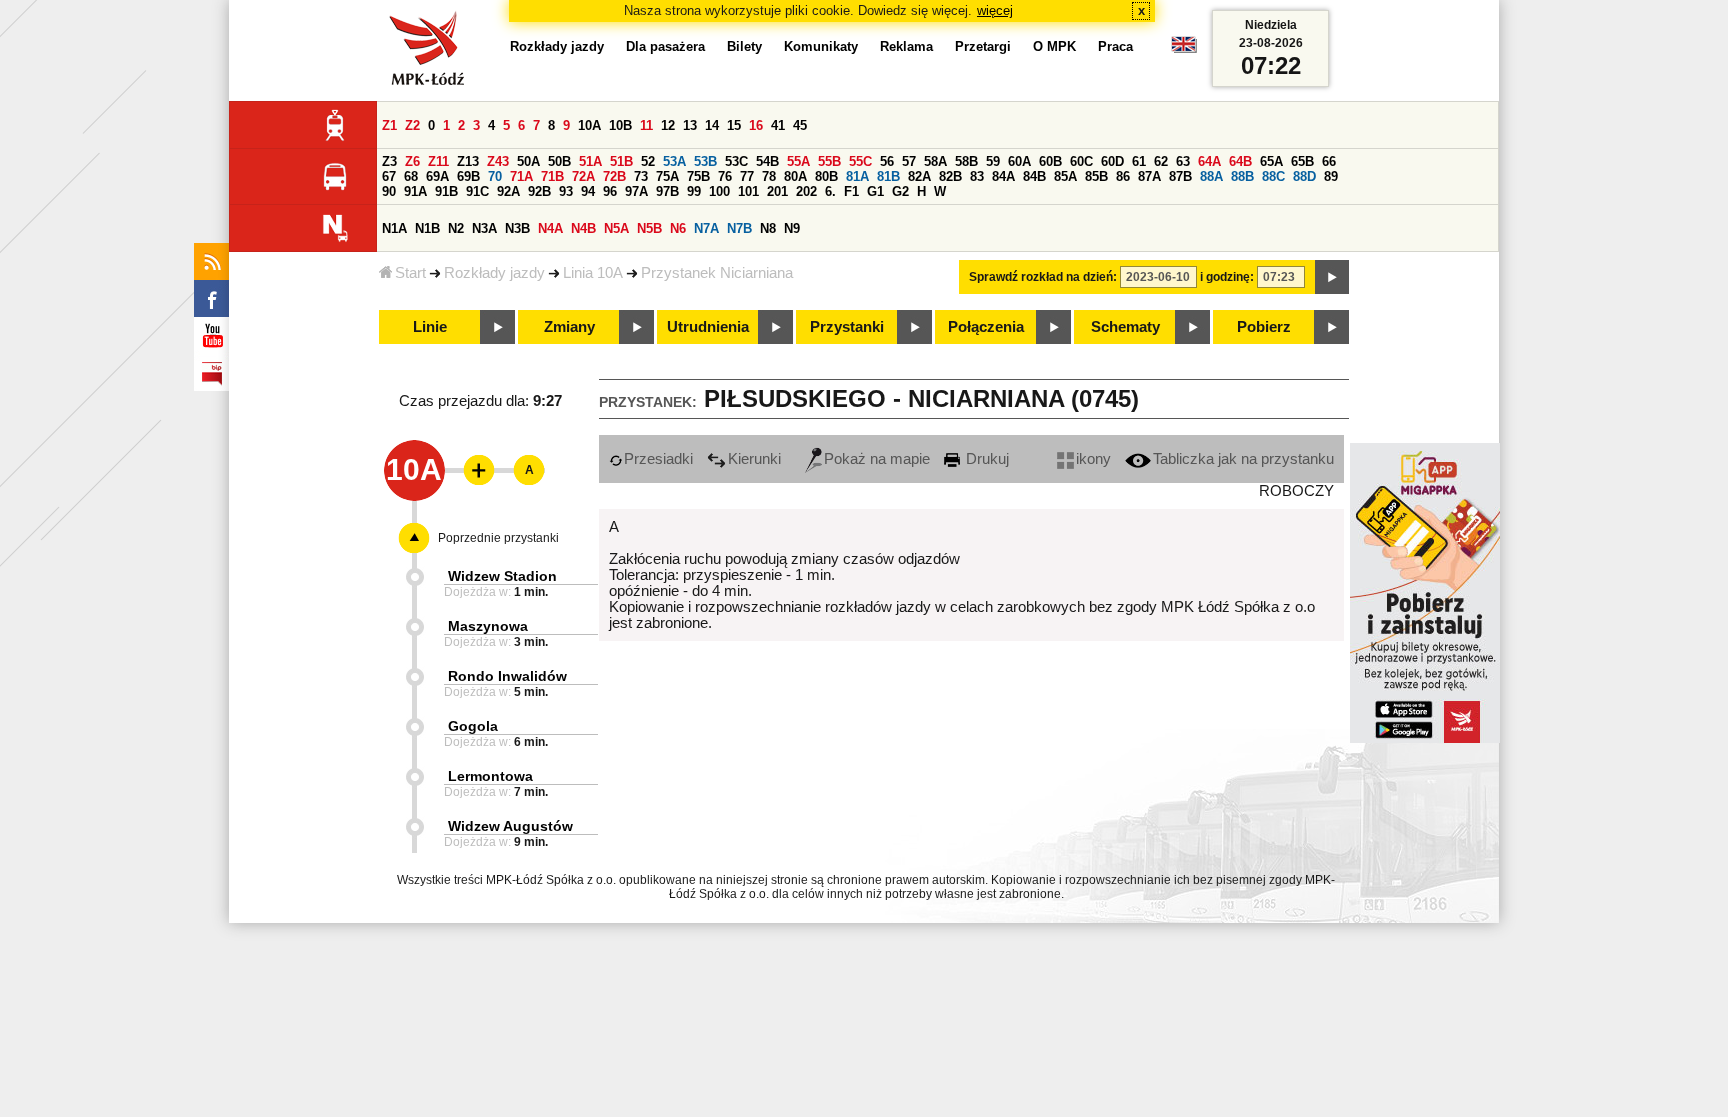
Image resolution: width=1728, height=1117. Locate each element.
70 (495, 176)
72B (614, 176)
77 (747, 176)
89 (1331, 176)
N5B (649, 228)
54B (767, 161)
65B (1302, 161)
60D (1112, 161)
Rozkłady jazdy (494, 273)
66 (1329, 161)
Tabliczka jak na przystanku (1243, 459)
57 (909, 161)
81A (857, 176)
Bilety (744, 46)
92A (508, 191)
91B (446, 191)
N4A (550, 228)
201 (777, 191)
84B (1034, 176)
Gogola (473, 726)
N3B (517, 228)
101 (748, 191)
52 (648, 161)
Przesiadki (658, 459)
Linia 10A (593, 273)
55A (798, 161)
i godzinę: (1227, 277)
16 (756, 125)
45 (800, 125)
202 (806, 191)
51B (621, 161)
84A (1003, 176)
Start (410, 273)
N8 (768, 228)
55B (829, 161)
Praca (1115, 46)
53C (736, 161)
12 (668, 125)
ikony (1093, 459)
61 (1139, 161)
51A (590, 161)
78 (769, 176)
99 (694, 191)
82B (950, 176)
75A (667, 176)
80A (795, 176)
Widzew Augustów (510, 826)
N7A (706, 228)
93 (566, 191)
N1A (394, 228)
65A (1271, 161)
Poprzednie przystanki (498, 538)
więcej (995, 10)
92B (539, 191)
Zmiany (569, 327)
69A (437, 176)
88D (1304, 176)
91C (477, 191)
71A (521, 176)
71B (552, 176)
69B (468, 176)
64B (1240, 161)
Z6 (412, 161)
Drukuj (985, 459)
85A (1065, 176)
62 (1161, 161)
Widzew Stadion (502, 576)
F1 (851, 191)
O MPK (1054, 46)
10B (620, 125)
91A (415, 191)
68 (411, 176)
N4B (583, 228)
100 (719, 191)
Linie (430, 327)
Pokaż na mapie (877, 459)
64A (1209, 161)
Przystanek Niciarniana (717, 273)
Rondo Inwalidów (507, 676)
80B (826, 176)
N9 (792, 228)
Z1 (389, 125)
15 (734, 125)
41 (778, 125)
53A (674, 161)
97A (636, 191)
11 (646, 125)
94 (588, 191)
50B (559, 161)
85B (1096, 176)
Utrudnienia (708, 327)
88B (1242, 176)
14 (712, 125)
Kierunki (754, 459)
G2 (900, 191)
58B (966, 161)
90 (389, 191)
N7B (739, 228)
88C (1273, 176)
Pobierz (1264, 327)
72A (583, 176)
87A (1149, 176)
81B (888, 176)
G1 (875, 191)
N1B (427, 228)
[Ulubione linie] (473, 470)
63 (1183, 161)
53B (705, 161)
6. (830, 191)
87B (1180, 176)
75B (698, 176)
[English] (1184, 49)
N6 (678, 228)
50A (528, 161)
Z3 (389, 161)
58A (935, 161)
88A (1211, 176)
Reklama (906, 46)
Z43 (498, 161)
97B (667, 191)
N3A (484, 228)
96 (610, 191)
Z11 (438, 161)
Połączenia (986, 327)
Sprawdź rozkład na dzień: (1043, 277)
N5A (616, 228)
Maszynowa (488, 626)
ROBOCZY (1296, 491)
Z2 (412, 125)
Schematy (1125, 327)
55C (860, 161)
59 (993, 161)
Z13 (468, 161)
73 (641, 176)
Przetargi (983, 46)
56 (887, 161)
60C (1081, 161)
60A (1019, 161)
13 (690, 125)
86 (1123, 176)
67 (389, 176)
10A (589, 125)
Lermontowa (490, 776)
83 (977, 176)
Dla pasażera (665, 46)
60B (1050, 161)
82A (919, 176)
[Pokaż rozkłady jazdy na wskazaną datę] (1332, 277)
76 (725, 176)
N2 (456, 228)
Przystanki (847, 327)
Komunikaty (821, 46)
